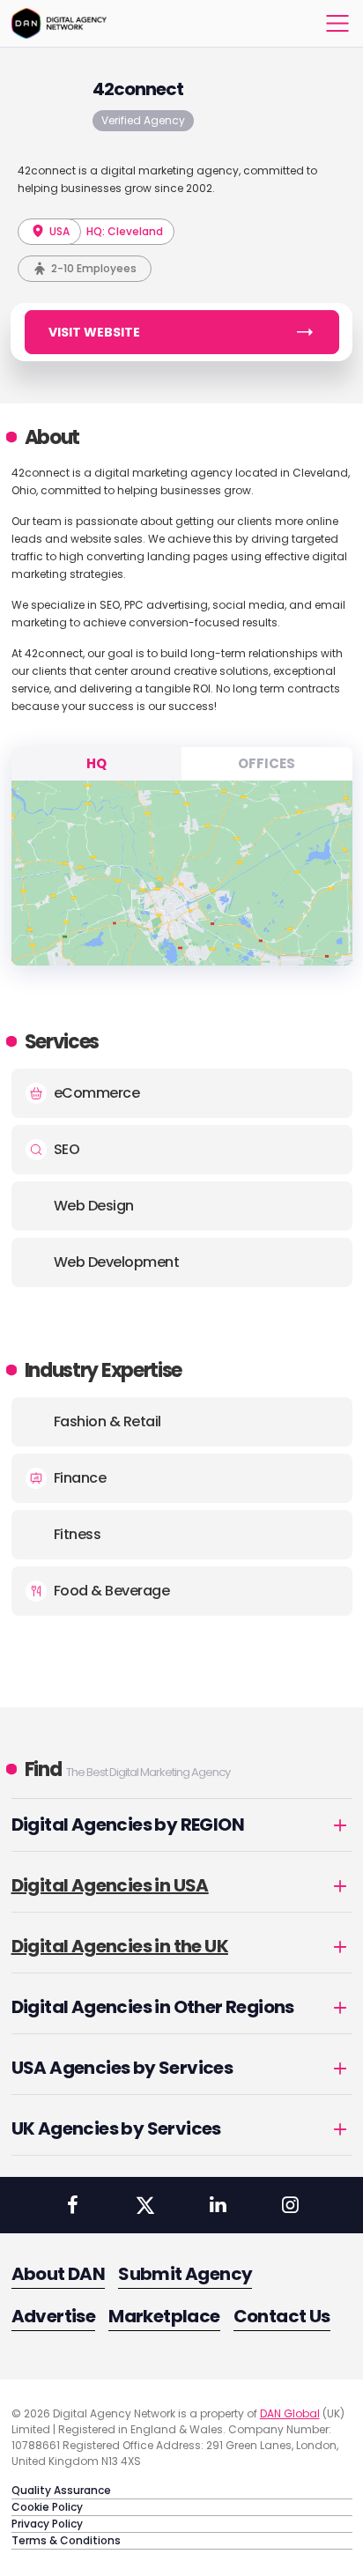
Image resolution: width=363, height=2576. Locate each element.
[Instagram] (290, 2205)
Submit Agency (185, 2274)
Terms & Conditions (66, 2540)
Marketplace (164, 2316)
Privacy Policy (47, 2524)
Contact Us (282, 2316)
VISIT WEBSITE (94, 332)
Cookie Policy (47, 2507)
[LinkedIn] (218, 2205)
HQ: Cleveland (125, 231)
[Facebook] (72, 2205)
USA (58, 231)
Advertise (54, 2316)
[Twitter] (145, 2205)
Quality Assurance (61, 2490)
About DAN (59, 2274)
